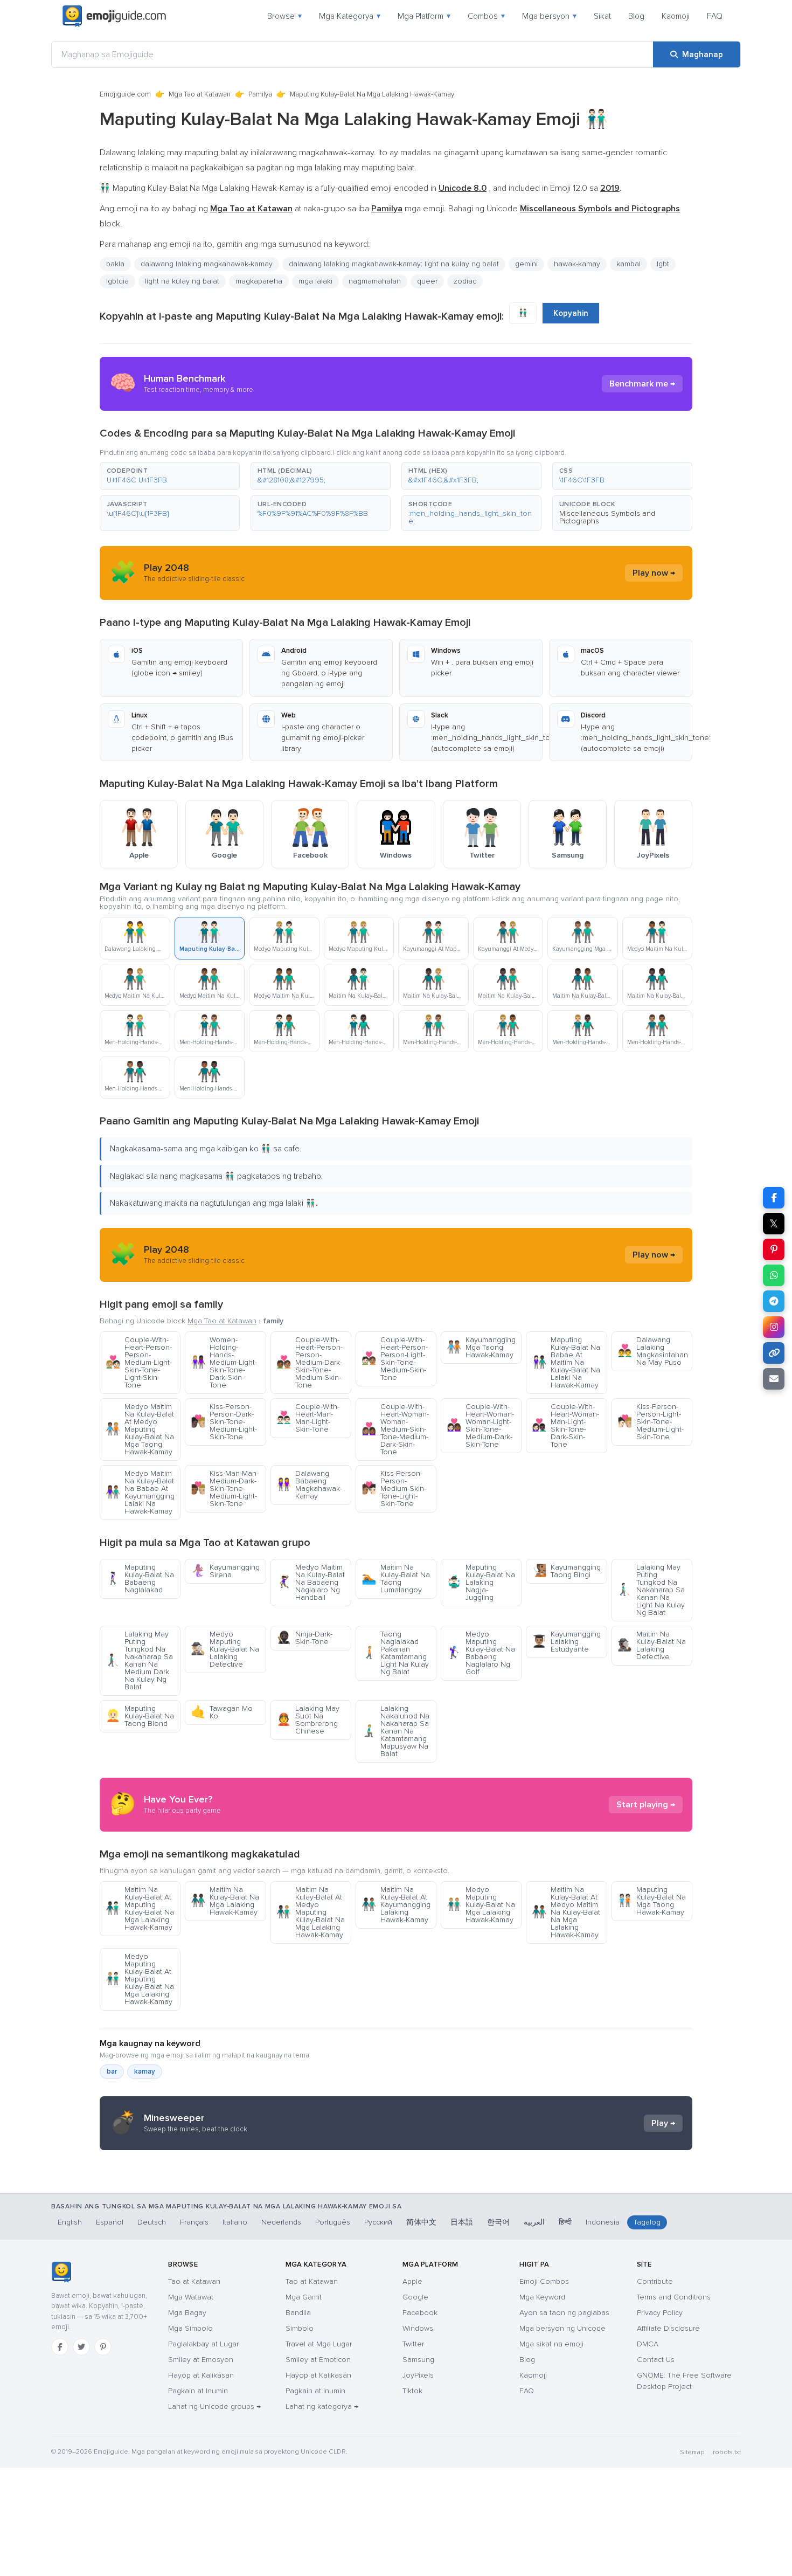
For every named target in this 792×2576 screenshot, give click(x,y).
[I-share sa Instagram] (774, 1327)
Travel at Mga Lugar (319, 2344)
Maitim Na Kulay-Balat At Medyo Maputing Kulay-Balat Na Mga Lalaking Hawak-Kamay (311, 1912)
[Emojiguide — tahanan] (61, 2272)
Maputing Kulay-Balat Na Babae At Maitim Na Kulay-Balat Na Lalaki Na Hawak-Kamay (566, 1362)
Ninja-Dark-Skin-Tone (304, 1638)
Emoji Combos (544, 2281)
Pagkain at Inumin (198, 2391)
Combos (486, 16)
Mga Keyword (542, 2297)
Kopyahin (571, 313)
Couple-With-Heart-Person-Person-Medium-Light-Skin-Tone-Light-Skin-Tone (139, 1362)
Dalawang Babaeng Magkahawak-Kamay (309, 1485)
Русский (378, 2222)
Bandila (298, 2313)
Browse (284, 16)
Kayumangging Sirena (225, 1571)
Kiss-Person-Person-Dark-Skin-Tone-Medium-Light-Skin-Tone (224, 1422)
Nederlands (281, 2222)
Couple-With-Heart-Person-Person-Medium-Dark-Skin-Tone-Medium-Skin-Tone (310, 1362)
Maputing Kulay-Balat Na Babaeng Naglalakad (140, 1579)
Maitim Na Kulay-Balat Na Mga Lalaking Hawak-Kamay (225, 1901)
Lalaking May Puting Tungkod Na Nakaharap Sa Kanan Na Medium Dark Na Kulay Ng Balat (139, 1660)
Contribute (655, 2281)
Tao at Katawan (194, 2281)
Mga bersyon (549, 16)
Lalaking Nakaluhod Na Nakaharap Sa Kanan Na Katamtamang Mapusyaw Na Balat (395, 1731)
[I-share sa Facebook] (774, 1198)
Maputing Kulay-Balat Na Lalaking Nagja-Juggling (481, 1582)
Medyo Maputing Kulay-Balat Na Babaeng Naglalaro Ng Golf (481, 1653)
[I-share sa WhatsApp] (774, 1275)
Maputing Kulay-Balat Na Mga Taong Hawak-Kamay (652, 1901)
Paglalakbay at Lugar (203, 2344)
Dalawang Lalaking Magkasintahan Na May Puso (653, 1351)
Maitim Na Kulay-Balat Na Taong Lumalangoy (396, 1579)
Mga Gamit (304, 2297)
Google (415, 2297)
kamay (145, 2071)
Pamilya (260, 94)
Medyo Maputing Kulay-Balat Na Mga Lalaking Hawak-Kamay (481, 1905)
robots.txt (727, 2452)
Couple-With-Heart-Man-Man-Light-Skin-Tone (308, 1418)
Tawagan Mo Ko (222, 1712)
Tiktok (412, 2391)
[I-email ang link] (774, 1379)
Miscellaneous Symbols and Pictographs (607, 517)
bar (112, 2071)
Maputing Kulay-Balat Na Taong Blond (140, 1716)
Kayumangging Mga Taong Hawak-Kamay (481, 1347)
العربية (534, 2222)
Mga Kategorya (350, 16)
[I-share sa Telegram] (774, 1301)
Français (194, 2222)
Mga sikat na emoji (551, 2344)
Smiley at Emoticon (318, 2360)
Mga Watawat (191, 2297)
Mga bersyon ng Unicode (562, 2328)
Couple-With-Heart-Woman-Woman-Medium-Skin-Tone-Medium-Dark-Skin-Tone (395, 1429)
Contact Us (656, 2360)
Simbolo (300, 2328)
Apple (412, 2281)
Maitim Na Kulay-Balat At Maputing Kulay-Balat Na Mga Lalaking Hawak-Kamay (140, 1908)
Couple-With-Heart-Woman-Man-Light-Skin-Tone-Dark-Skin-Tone (565, 1425)
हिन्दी (565, 2222)
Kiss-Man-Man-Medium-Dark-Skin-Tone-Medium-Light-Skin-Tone (225, 1489)
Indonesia (603, 2222)
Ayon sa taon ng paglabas (564, 2313)
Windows (418, 2328)
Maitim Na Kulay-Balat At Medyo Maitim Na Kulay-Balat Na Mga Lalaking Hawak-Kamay (566, 1912)
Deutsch (152, 2222)
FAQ (715, 16)
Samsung (418, 2360)
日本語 (462, 2222)
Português (333, 2222)
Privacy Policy (660, 2313)
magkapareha (259, 281)
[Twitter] (81, 2347)
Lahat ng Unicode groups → (214, 2406)
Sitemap (692, 2452)
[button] (170, 476)
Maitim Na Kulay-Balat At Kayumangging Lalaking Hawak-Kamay (396, 1905)
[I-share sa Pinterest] (774, 1249)
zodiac (465, 281)
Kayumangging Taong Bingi (566, 1571)
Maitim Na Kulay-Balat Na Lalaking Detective (652, 1645)
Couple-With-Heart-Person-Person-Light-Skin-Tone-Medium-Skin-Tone (395, 1359)
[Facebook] (60, 2347)
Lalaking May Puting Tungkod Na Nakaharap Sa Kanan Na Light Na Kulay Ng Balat (651, 1590)
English (70, 2222)
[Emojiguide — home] (114, 16)
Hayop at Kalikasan (201, 2375)
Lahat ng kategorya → (322, 2406)
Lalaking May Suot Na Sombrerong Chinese (308, 1720)
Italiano (235, 2222)
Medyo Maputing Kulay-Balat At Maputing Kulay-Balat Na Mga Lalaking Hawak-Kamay (140, 1979)
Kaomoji (676, 16)
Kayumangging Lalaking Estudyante (566, 1642)
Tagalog (647, 2222)
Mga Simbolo (190, 2328)
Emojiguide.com (125, 94)
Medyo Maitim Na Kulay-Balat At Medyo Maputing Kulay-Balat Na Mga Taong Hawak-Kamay (140, 1429)
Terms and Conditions (674, 2297)
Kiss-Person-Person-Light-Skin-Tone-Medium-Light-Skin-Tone (651, 1422)
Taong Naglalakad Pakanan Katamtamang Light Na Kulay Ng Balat (395, 1653)
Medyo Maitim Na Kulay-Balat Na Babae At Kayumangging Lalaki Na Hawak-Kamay (140, 1492)
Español (110, 2222)
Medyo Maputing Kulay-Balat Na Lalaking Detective (225, 1649)
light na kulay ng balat (182, 281)
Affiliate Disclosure (668, 2328)
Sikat (602, 16)
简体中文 (421, 2222)
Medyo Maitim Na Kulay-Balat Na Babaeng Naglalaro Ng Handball (311, 1582)
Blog (636, 16)
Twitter (413, 2344)
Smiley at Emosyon (201, 2360)
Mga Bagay (187, 2313)
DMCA (648, 2344)
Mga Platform (424, 16)
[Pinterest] (103, 2347)
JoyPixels (418, 2375)
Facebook (420, 2313)
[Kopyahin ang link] (774, 1353)
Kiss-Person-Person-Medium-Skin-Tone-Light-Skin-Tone (394, 1489)
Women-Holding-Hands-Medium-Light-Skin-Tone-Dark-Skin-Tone (224, 1362)
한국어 (498, 2222)
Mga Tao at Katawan (200, 94)
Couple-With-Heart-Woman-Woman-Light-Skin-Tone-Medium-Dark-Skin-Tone (480, 1425)
